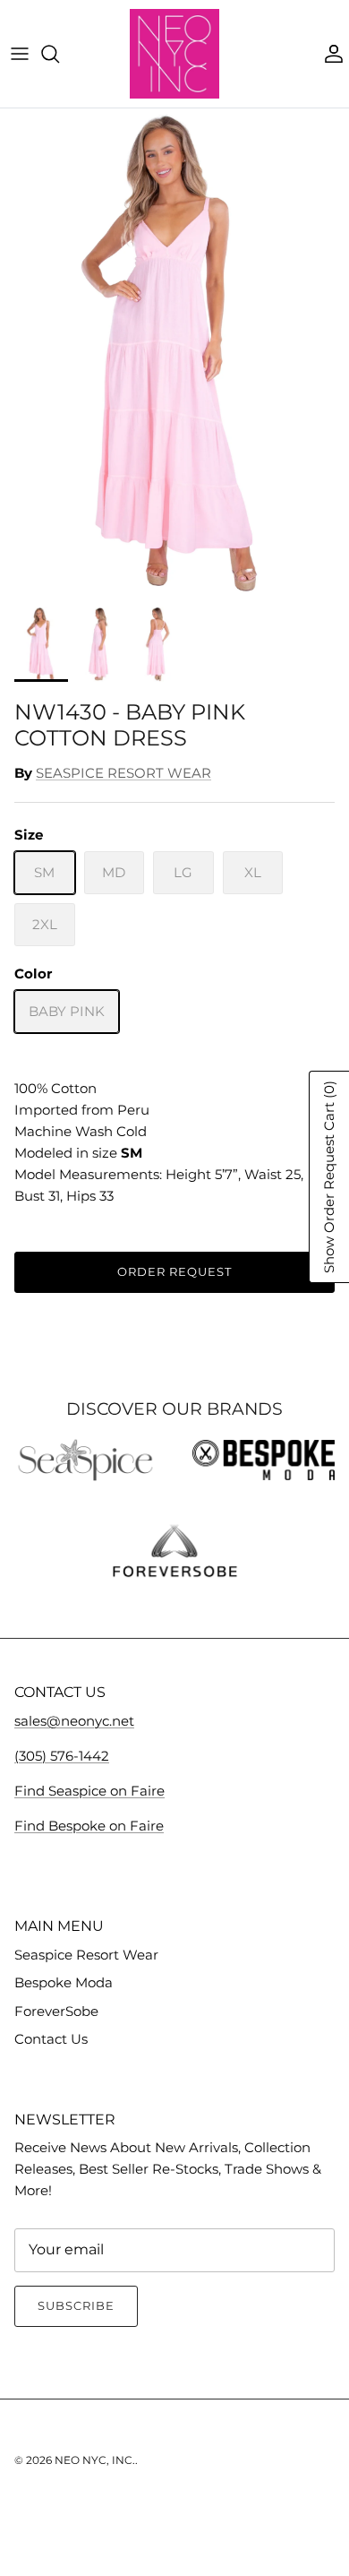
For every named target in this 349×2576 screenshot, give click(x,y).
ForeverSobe (56, 2011)
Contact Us (51, 2039)
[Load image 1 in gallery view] (174, 353)
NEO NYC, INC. (95, 2460)
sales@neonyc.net (74, 1721)
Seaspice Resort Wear (86, 1955)
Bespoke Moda (64, 1982)
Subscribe (76, 2305)
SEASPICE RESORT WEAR (123, 773)
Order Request (175, 1271)
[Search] (59, 54)
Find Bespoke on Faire (89, 1826)
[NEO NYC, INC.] (174, 54)
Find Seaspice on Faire (89, 1791)
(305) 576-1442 (62, 1756)
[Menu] (20, 54)
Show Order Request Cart (329, 1177)
